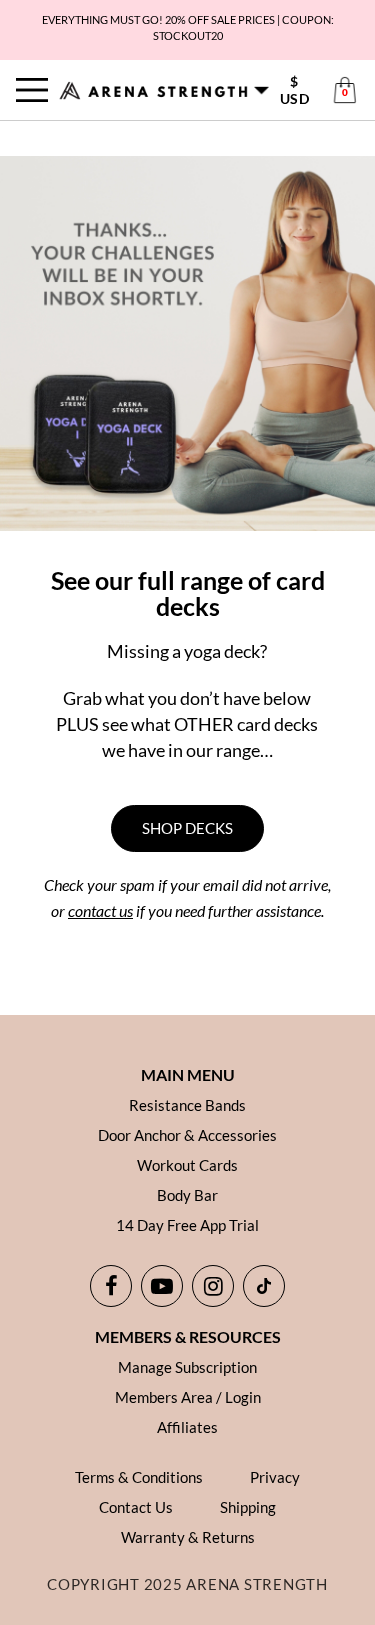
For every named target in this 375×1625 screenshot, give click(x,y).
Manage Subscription (187, 1367)
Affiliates (187, 1427)
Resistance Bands (187, 1105)
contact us (100, 910)
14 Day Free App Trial (187, 1225)
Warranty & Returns (188, 1537)
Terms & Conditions (139, 1477)
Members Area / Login (188, 1397)
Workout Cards (187, 1165)
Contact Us (136, 1507)
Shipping (248, 1507)
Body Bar (187, 1195)
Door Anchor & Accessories (187, 1135)
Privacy (275, 1477)
